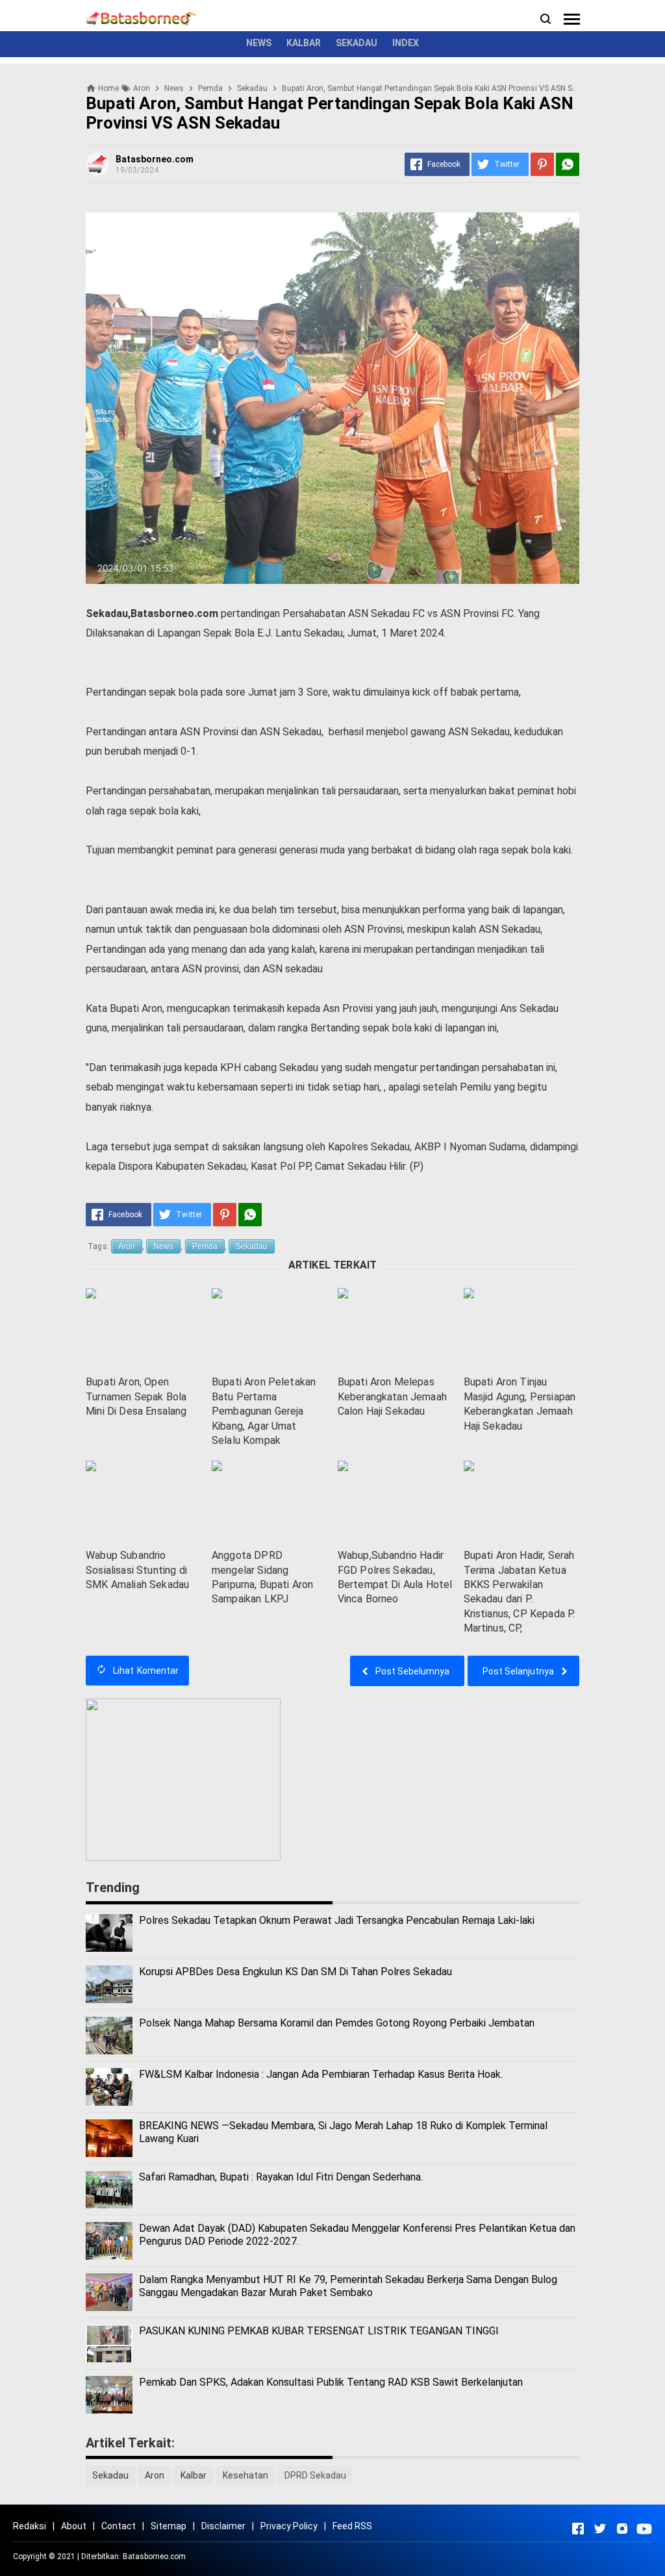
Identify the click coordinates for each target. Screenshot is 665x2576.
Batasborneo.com (154, 2557)
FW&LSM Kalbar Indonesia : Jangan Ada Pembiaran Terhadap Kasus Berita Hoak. (321, 2074)
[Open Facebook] (578, 2529)
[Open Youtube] (644, 2529)
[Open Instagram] (622, 2529)
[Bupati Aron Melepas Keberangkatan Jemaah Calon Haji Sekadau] (395, 1329)
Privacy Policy (289, 2526)
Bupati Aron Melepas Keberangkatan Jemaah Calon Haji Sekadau (392, 1396)
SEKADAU (357, 43)
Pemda (205, 1246)
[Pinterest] (542, 164)
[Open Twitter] (600, 2529)
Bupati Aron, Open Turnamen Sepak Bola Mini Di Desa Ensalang (136, 1396)
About (74, 2526)
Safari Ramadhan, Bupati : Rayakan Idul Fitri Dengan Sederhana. (281, 2177)
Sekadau (252, 1246)
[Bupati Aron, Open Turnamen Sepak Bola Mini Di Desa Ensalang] (144, 1329)
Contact (119, 2526)
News (163, 1246)
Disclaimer (223, 2526)
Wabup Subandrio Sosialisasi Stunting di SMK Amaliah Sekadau (137, 1570)
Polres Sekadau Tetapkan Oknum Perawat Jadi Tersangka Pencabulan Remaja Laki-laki (337, 1920)
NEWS (259, 43)
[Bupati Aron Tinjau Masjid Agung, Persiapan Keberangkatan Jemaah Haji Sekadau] (521, 1329)
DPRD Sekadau (315, 2475)
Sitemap (169, 2526)
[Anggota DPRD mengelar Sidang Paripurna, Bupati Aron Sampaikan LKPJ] (270, 1501)
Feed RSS (352, 2526)
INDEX (406, 43)
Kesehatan (245, 2475)
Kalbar (194, 2475)
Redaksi (30, 2526)
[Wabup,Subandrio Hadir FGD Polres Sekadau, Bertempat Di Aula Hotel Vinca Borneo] (395, 1501)
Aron (127, 1246)
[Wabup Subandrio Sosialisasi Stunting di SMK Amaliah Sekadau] (144, 1501)
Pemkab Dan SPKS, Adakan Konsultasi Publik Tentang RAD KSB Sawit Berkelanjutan (331, 2382)
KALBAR (304, 43)
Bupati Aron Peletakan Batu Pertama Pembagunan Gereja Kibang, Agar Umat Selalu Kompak (264, 1411)
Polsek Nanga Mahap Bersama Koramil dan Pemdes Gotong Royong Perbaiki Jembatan (337, 2023)
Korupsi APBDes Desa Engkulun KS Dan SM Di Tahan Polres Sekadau (295, 1972)
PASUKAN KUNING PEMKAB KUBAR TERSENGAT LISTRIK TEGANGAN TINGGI (319, 2331)
